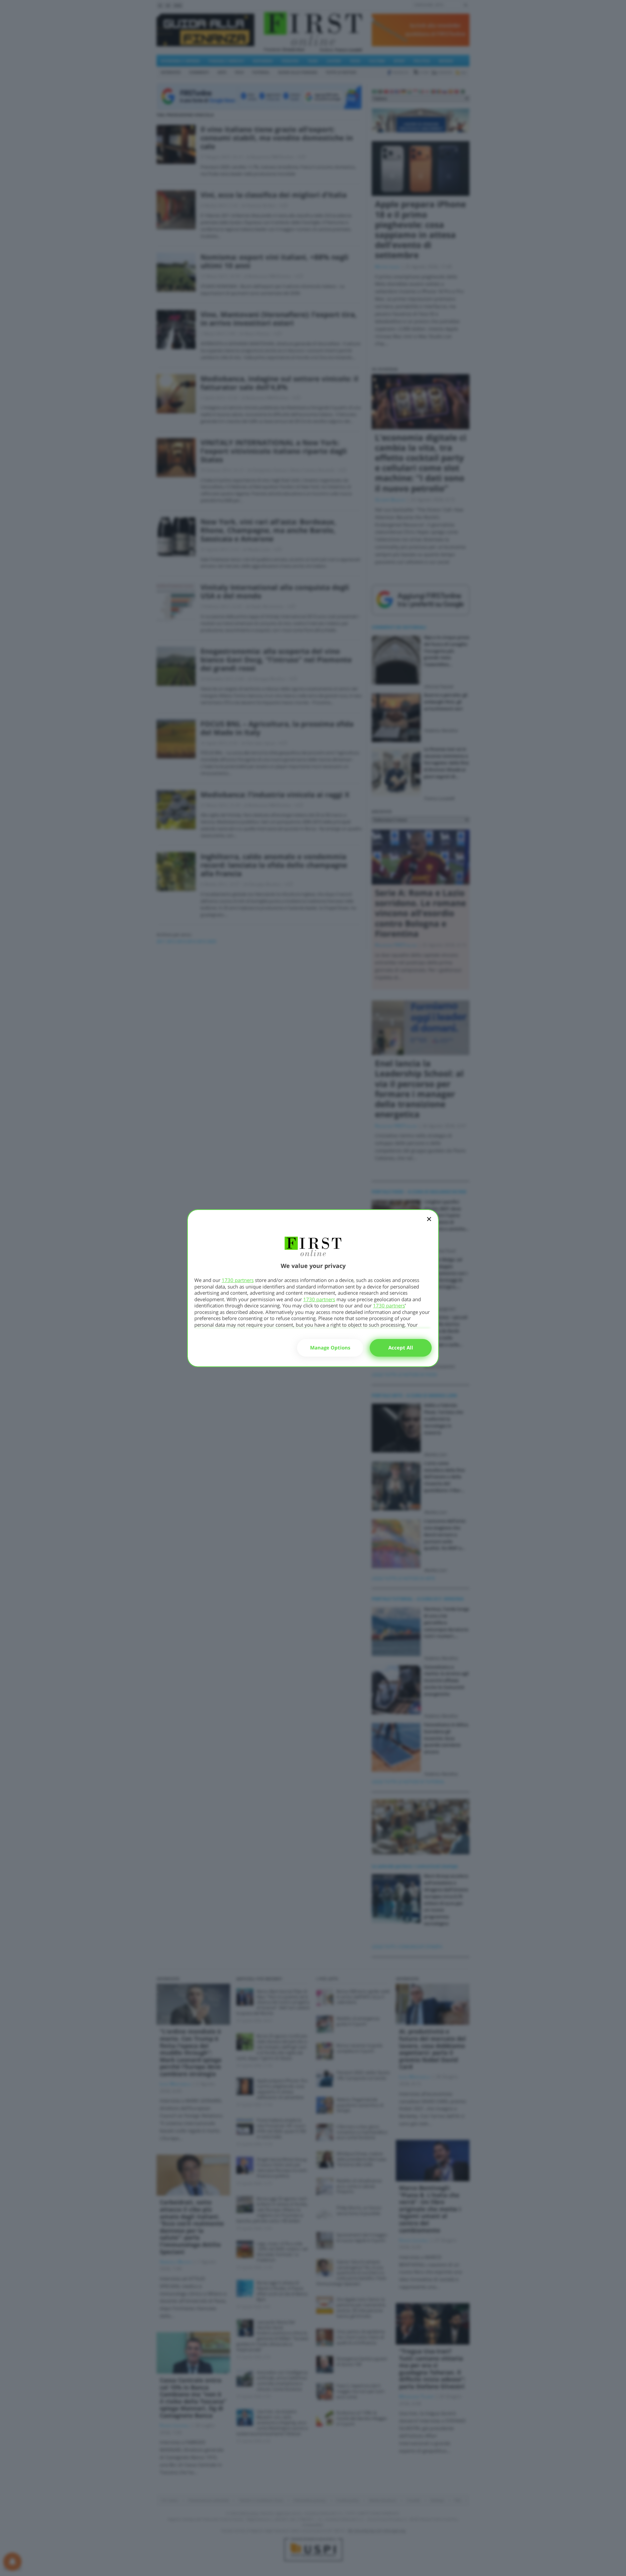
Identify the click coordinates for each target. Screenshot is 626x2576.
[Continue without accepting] (429, 1223)
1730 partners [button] (238, 1280)
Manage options (330, 1347)
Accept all (401, 1347)
